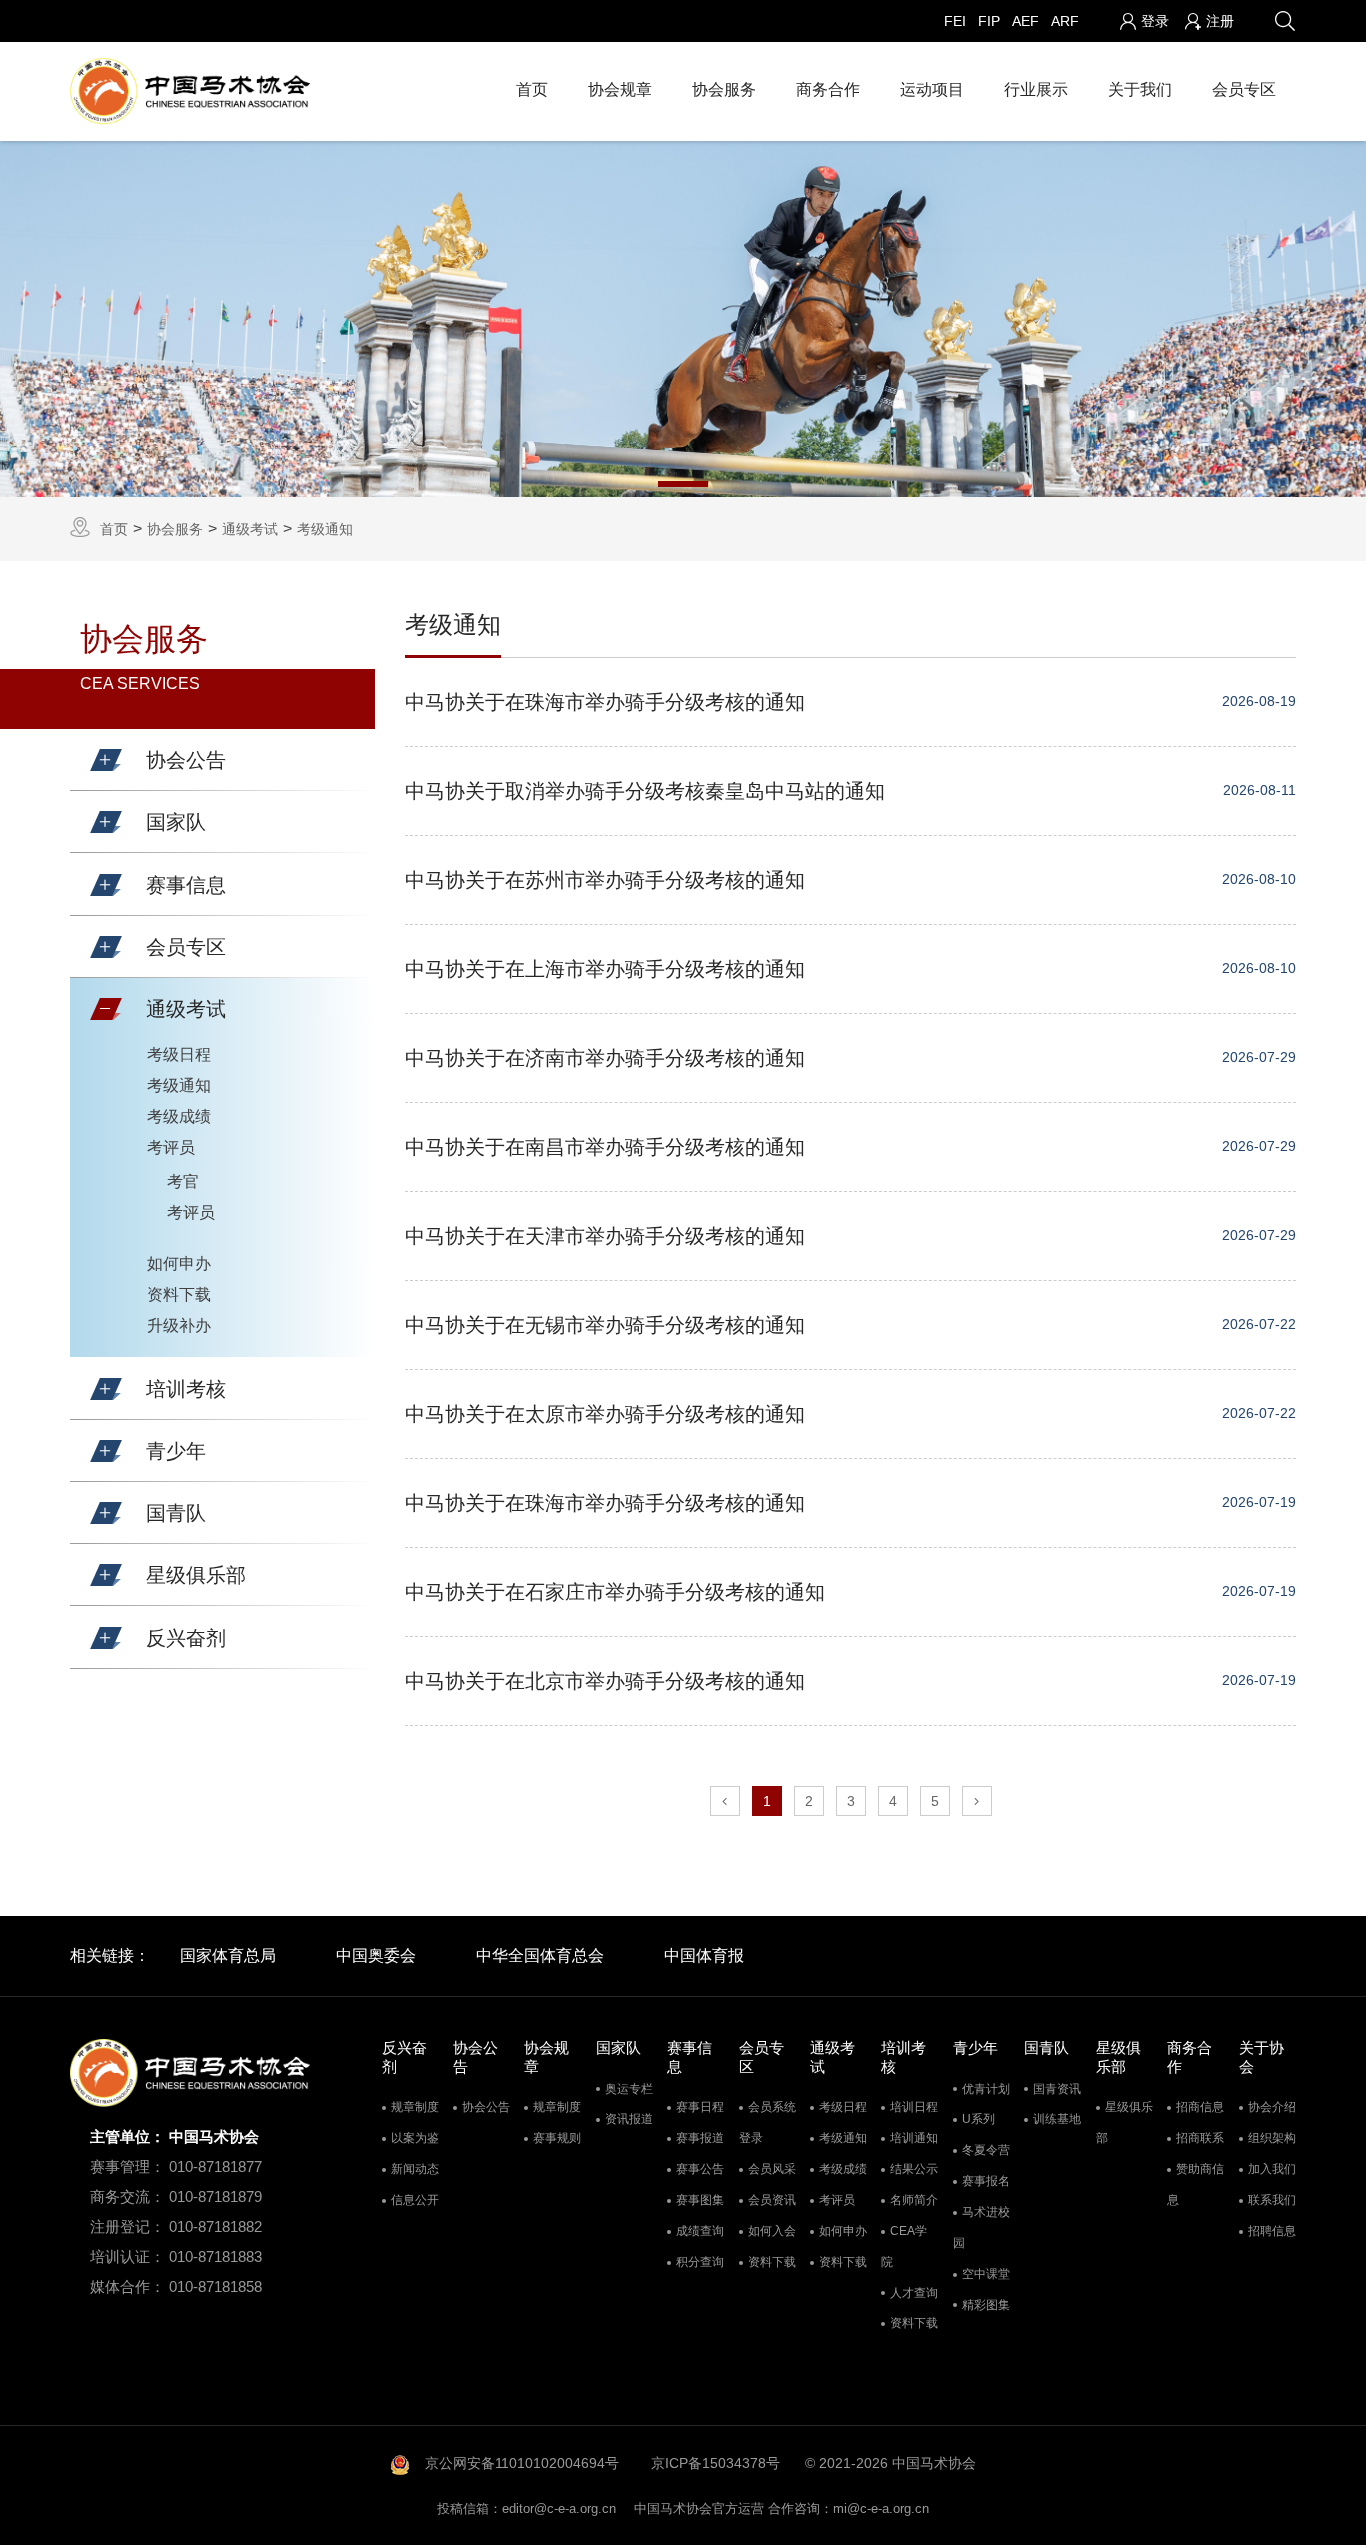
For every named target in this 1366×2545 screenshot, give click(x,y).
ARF (1065, 21)
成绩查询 (700, 2231)
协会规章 (620, 89)
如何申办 (179, 1263)
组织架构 (1272, 2138)
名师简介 (914, 2200)
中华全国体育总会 (540, 1955)
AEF (1025, 21)
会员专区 (1244, 89)
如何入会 (772, 2231)
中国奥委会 (376, 1955)
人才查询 (914, 2293)
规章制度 (415, 2107)
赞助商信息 (1195, 2184)
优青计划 (986, 2089)
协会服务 (724, 89)
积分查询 (700, 2262)
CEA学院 (904, 2246)
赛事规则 (557, 2138)
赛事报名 (986, 2181)
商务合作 (828, 89)
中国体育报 (704, 1955)
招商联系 (1200, 2138)
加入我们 (1272, 2169)
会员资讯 (772, 2200)
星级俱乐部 (1124, 2122)
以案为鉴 (415, 2138)
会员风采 (772, 2169)
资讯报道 (629, 2119)
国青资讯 (1057, 2089)
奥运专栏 (629, 2089)
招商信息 (1200, 2107)
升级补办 (179, 1325)
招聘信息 (1272, 2231)
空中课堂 (986, 2274)
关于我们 (1140, 89)
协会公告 (486, 2107)
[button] (106, 760)
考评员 (171, 1147)
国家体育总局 (228, 1955)
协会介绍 (1272, 2107)
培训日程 (914, 2107)
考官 (183, 1181)
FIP (989, 21)
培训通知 (914, 2138)
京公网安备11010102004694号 (522, 2463)
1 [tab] (683, 484)
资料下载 (179, 1294)
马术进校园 (981, 2227)
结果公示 (914, 2169)
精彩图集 (986, 2305)
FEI (955, 21)
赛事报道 (700, 2138)
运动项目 (932, 89)
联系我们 (1272, 2200)
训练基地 (1057, 2119)
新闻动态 (415, 2169)
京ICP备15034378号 (715, 2463)
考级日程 (179, 1054)
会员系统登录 (767, 2122)
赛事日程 (700, 2107)
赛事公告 (700, 2169)
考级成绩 (179, 1116)
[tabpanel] (683, 319)
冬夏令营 (986, 2150)
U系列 (978, 2119)
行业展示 (1036, 89)
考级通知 (325, 529)
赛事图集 (700, 2200)
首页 (532, 89)
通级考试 (250, 529)
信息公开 (415, 2200)
